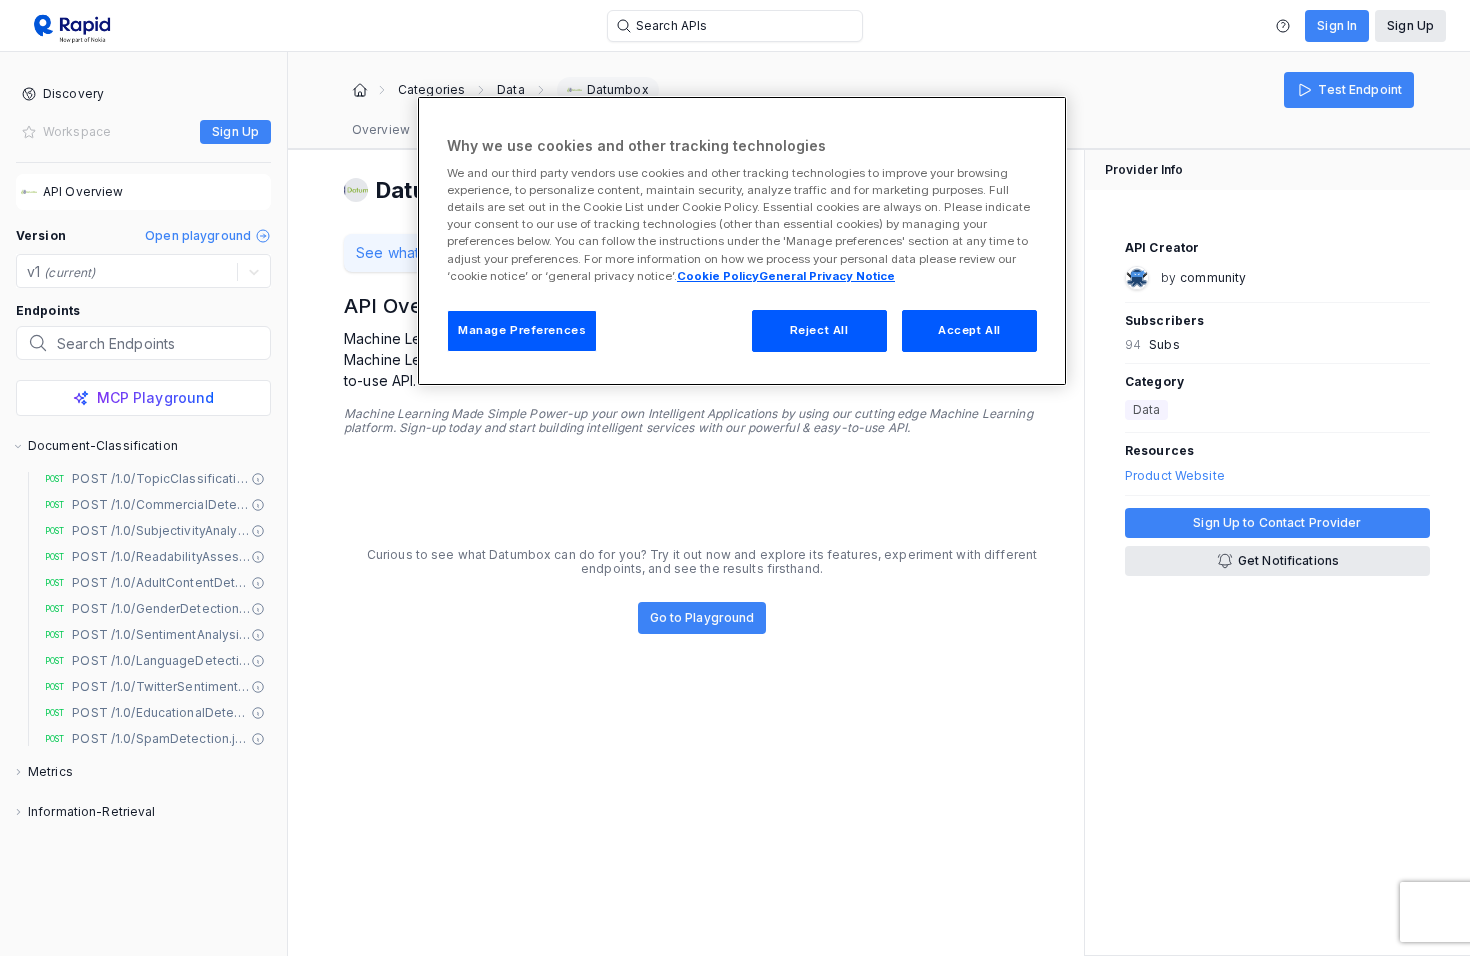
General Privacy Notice (827, 276)
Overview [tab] (381, 129)
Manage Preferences (522, 330)
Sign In (1337, 25)
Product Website (1175, 476)
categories (431, 90)
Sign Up (1410, 25)
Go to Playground (702, 617)
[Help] (1283, 26)
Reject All (819, 330)
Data (510, 90)
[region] (742, 241)
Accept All (969, 330)
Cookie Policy (718, 276)
